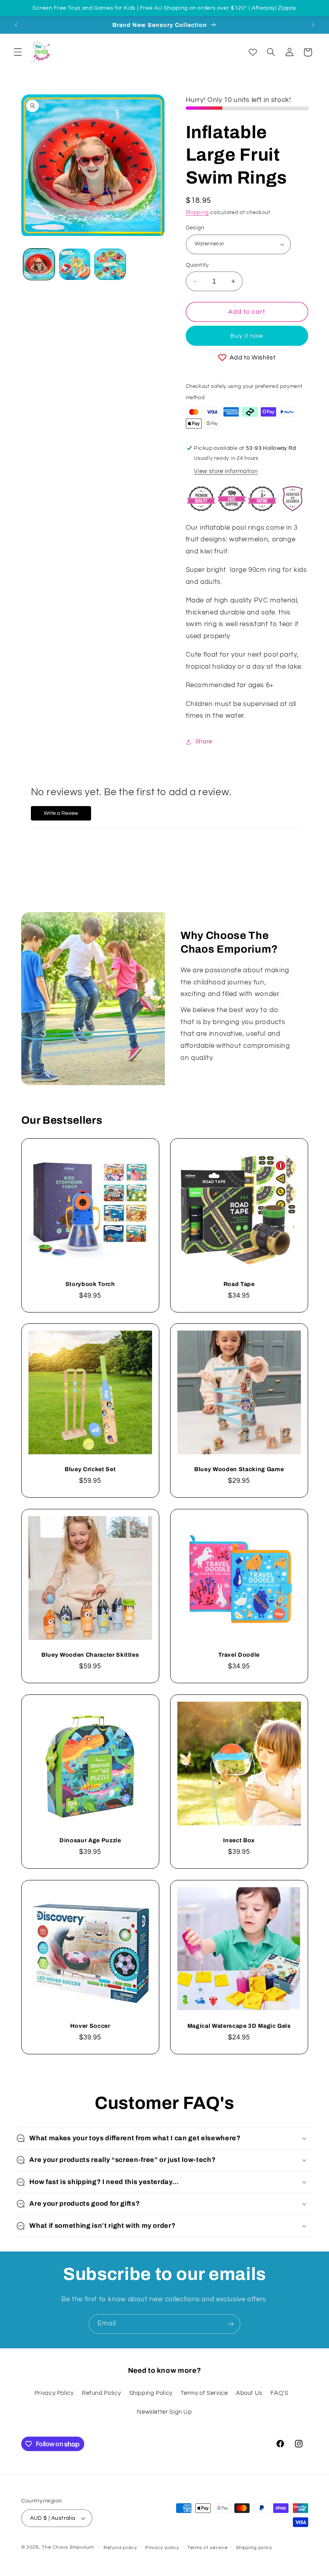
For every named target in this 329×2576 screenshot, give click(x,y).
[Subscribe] (231, 2324)
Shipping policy (254, 2548)
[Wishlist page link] (253, 52)
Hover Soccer (90, 2026)
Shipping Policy (151, 2393)
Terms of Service (204, 2393)
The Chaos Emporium (68, 2547)
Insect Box (239, 1840)
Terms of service (208, 2548)
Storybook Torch (90, 1284)
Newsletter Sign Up (164, 2412)
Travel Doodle (239, 1655)
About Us (249, 2393)
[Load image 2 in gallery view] (75, 264)
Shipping (197, 213)
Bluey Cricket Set (90, 1469)
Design (195, 228)
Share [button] (204, 742)
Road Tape (239, 1284)
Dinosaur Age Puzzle (90, 1840)
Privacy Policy (54, 2393)
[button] (18, 52)
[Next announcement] (313, 25)
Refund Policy (101, 2393)
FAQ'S (279, 2393)
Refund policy (120, 2548)
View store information (226, 471)
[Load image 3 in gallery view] (110, 264)
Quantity (197, 265)
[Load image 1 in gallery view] (39, 264)
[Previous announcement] (16, 25)
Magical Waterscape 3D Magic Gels (239, 2026)
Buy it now (247, 336)
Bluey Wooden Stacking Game (239, 1469)
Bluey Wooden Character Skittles (90, 1655)
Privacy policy (162, 2548)
